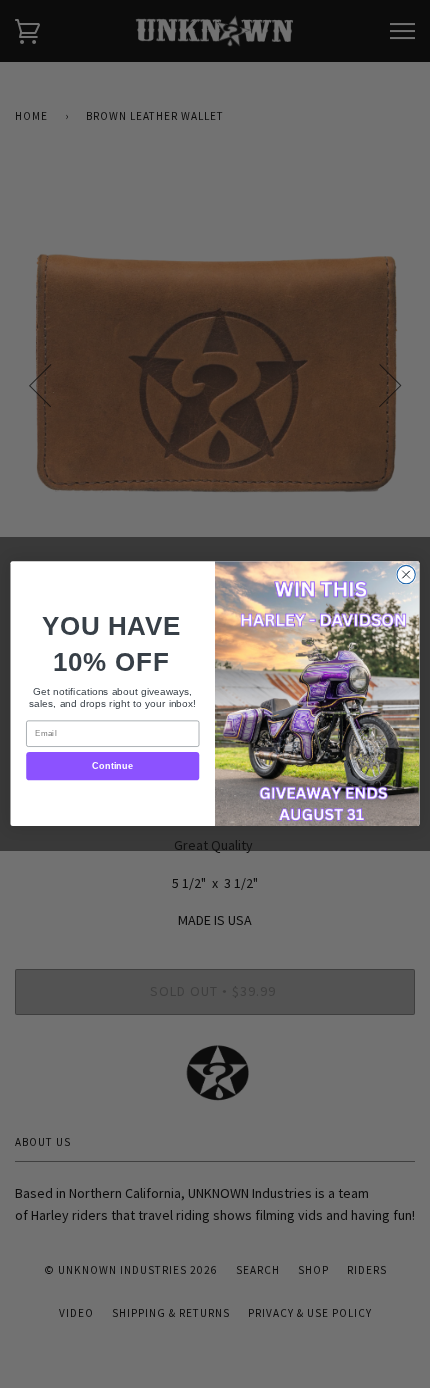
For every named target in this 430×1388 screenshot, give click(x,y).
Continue (112, 766)
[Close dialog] (406, 575)
